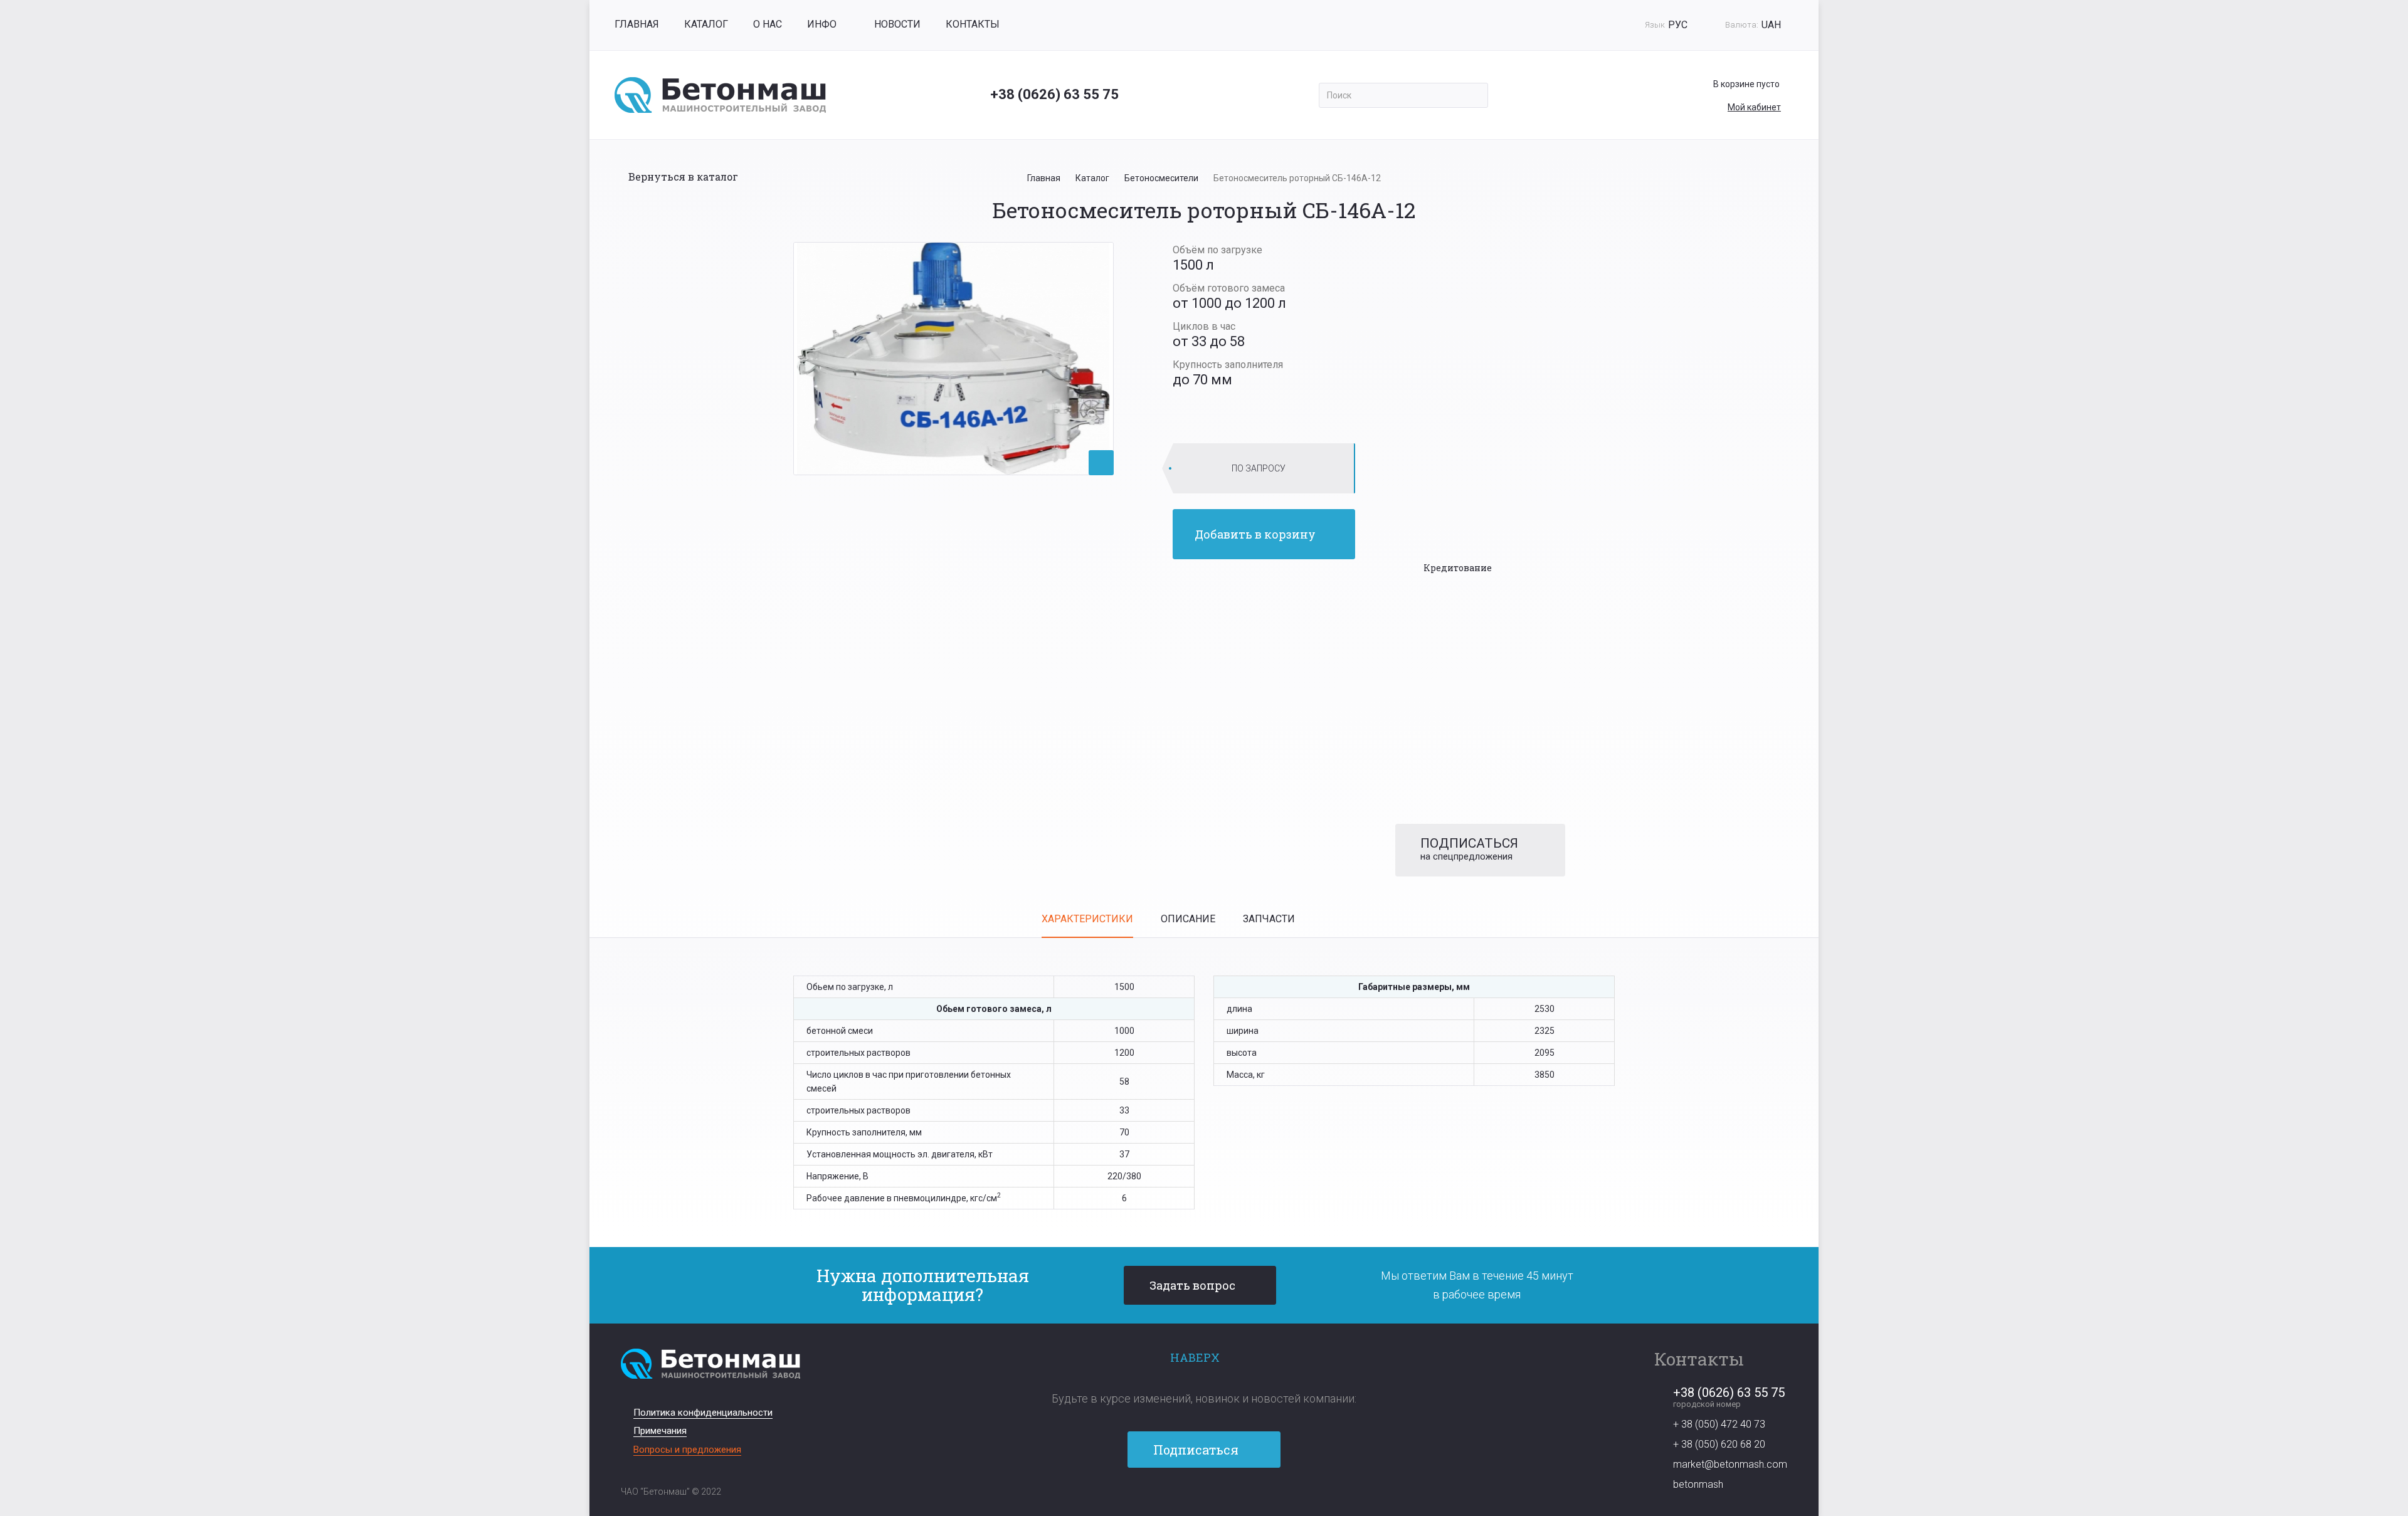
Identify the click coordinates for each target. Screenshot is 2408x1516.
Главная (637, 24)
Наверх (1195, 1357)
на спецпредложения (1469, 849)
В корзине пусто (1746, 84)
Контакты (973, 24)
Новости (897, 24)
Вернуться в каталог (683, 176)
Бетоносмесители (1161, 178)
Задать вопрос (1192, 1285)
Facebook (1182, 1502)
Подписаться (1197, 1450)
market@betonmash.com (1730, 1464)
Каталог (706, 24)
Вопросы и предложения (687, 1450)
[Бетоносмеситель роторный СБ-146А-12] (953, 358)
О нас (768, 24)
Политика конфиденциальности (703, 1413)
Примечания (660, 1431)
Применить (1474, 95)
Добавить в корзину (1255, 534)
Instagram (1226, 1502)
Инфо (822, 24)
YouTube (1204, 1502)
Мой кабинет (1754, 107)
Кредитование (1458, 568)
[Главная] (720, 95)
